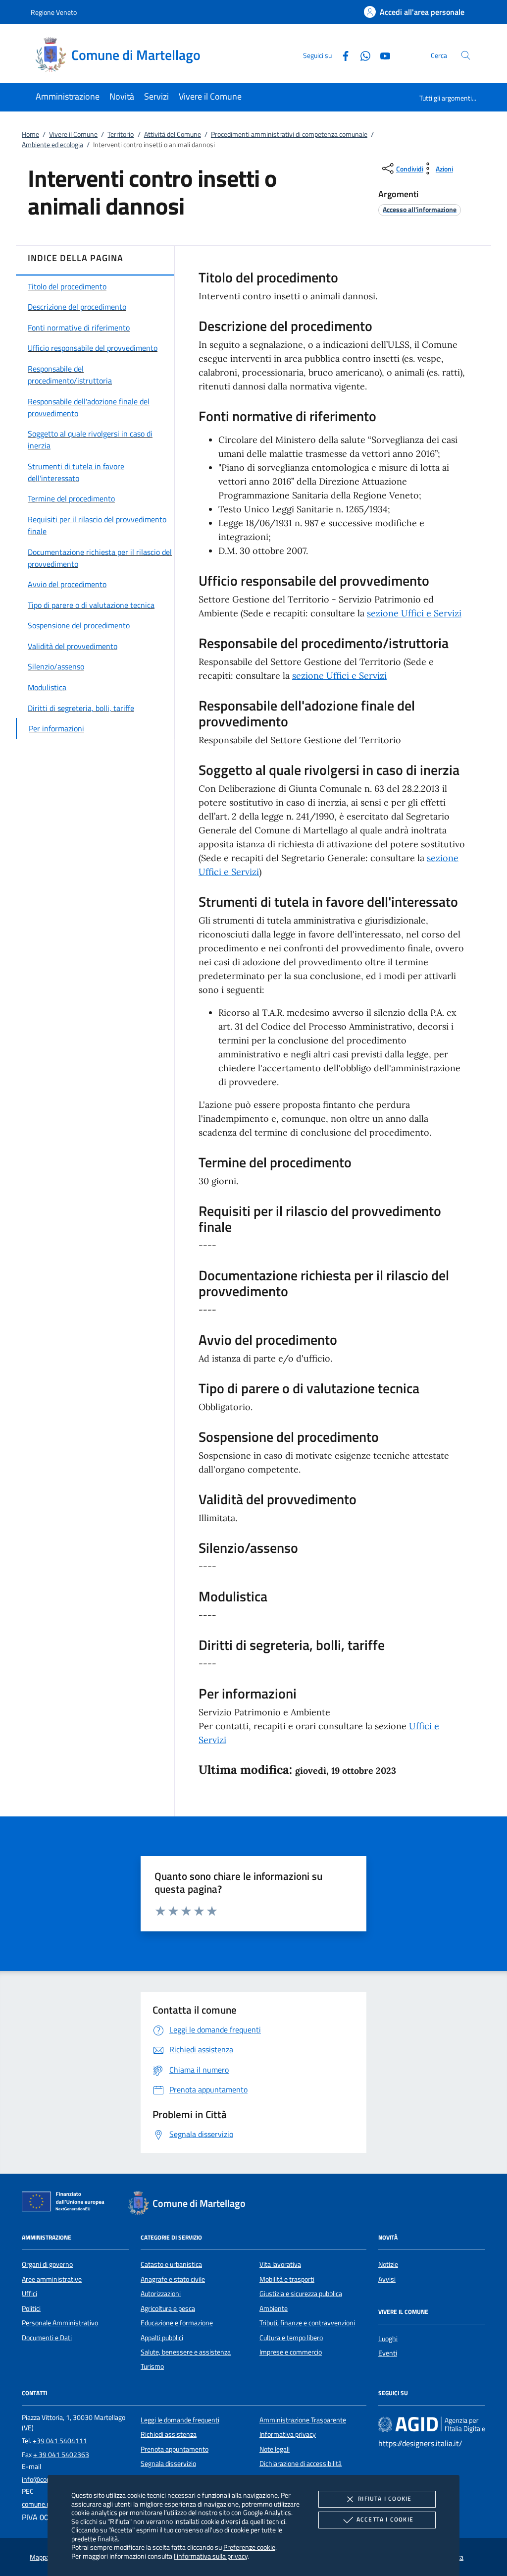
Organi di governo (47, 2264)
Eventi (388, 2353)
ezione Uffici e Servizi (341, 676)
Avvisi (387, 2279)
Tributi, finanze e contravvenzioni (307, 2323)
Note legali (275, 2449)
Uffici (29, 2294)
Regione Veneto (54, 12)
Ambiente (274, 2308)
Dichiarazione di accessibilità (301, 2464)
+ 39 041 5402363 (61, 2455)
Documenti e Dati (47, 2338)
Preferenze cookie (249, 2547)
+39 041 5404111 (60, 2441)
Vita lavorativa (280, 2264)
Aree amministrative (52, 2279)
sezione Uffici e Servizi (414, 613)
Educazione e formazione (177, 2323)
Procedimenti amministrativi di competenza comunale (289, 134)
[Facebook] (342, 55)
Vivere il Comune (73, 134)
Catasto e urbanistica (171, 2264)
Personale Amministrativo (60, 2323)
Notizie (388, 2264)
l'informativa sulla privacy (211, 2556)
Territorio (121, 134)
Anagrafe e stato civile (173, 2279)
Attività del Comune (173, 134)
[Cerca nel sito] (466, 55)
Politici (31, 2308)
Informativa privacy (288, 2434)
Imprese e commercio (291, 2352)
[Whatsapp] (361, 55)
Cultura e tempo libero (291, 2338)
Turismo (152, 2366)
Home (30, 134)
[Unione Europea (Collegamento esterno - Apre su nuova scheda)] (66, 2203)
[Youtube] (381, 55)
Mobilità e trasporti (287, 2279)
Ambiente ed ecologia (52, 145)
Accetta (385, 2519)
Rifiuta (385, 2498)
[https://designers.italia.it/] (432, 2424)
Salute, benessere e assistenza (186, 2352)
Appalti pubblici (162, 2338)
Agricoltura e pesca (168, 2308)
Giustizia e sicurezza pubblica (301, 2294)
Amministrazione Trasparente (303, 2420)
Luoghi (388, 2339)
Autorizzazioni (161, 2294)
